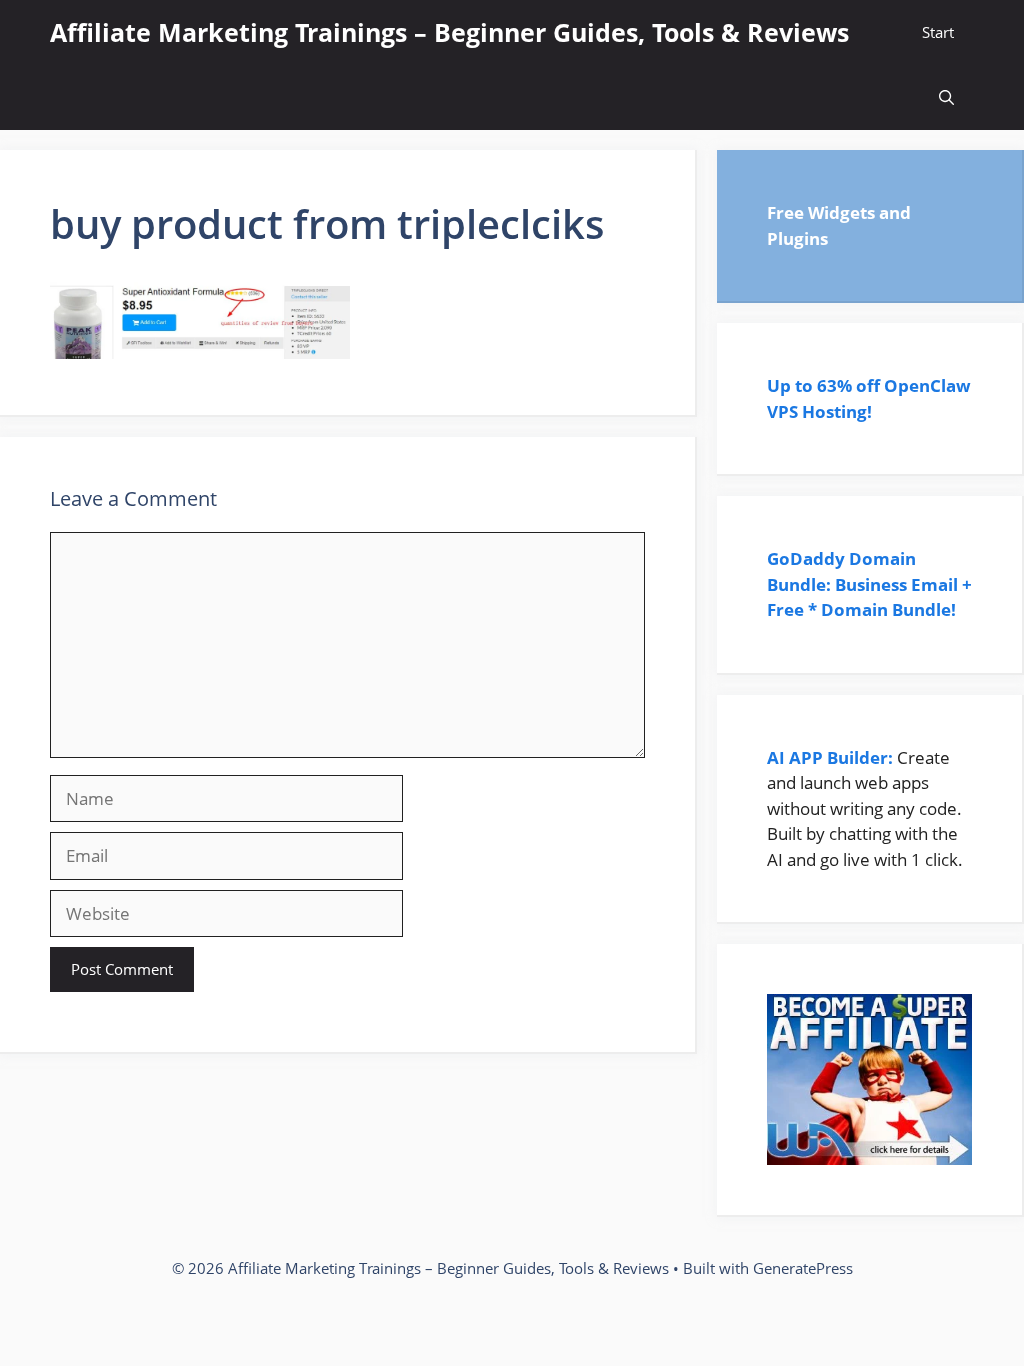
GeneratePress (803, 1268)
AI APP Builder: (830, 757)
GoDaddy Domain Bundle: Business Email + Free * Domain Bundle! (869, 584)
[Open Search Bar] (946, 97)
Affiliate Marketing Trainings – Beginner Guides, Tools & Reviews (449, 32)
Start (938, 32)
